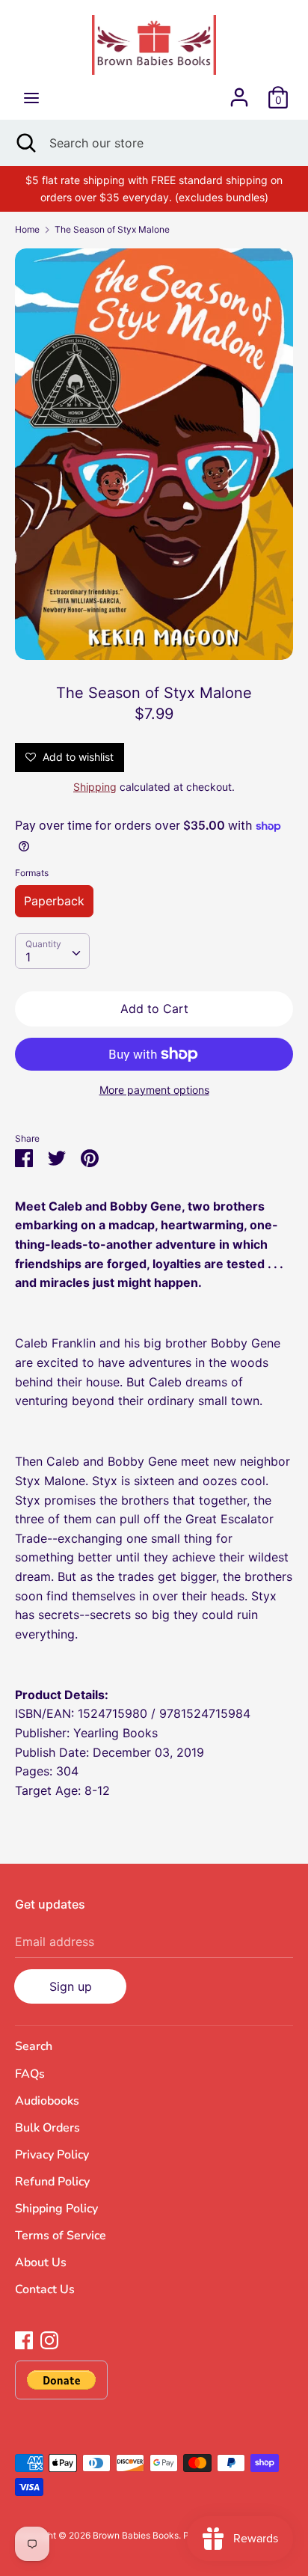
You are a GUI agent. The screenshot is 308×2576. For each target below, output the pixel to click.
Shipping (95, 787)
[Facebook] (24, 2339)
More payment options (154, 1090)
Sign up (71, 1986)
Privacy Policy (52, 2155)
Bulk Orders (47, 2128)
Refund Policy (52, 2182)
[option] (154, 454)
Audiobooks (47, 2101)
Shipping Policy (56, 2209)
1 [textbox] (28, 957)
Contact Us (45, 2289)
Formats (32, 873)
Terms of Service (61, 2236)
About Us (41, 2263)
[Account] (239, 91)
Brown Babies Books (136, 2535)
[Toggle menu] (31, 98)
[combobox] (52, 951)
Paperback (54, 901)
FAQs (30, 2074)
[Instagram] (49, 2339)
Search (34, 2046)
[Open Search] (25, 143)
